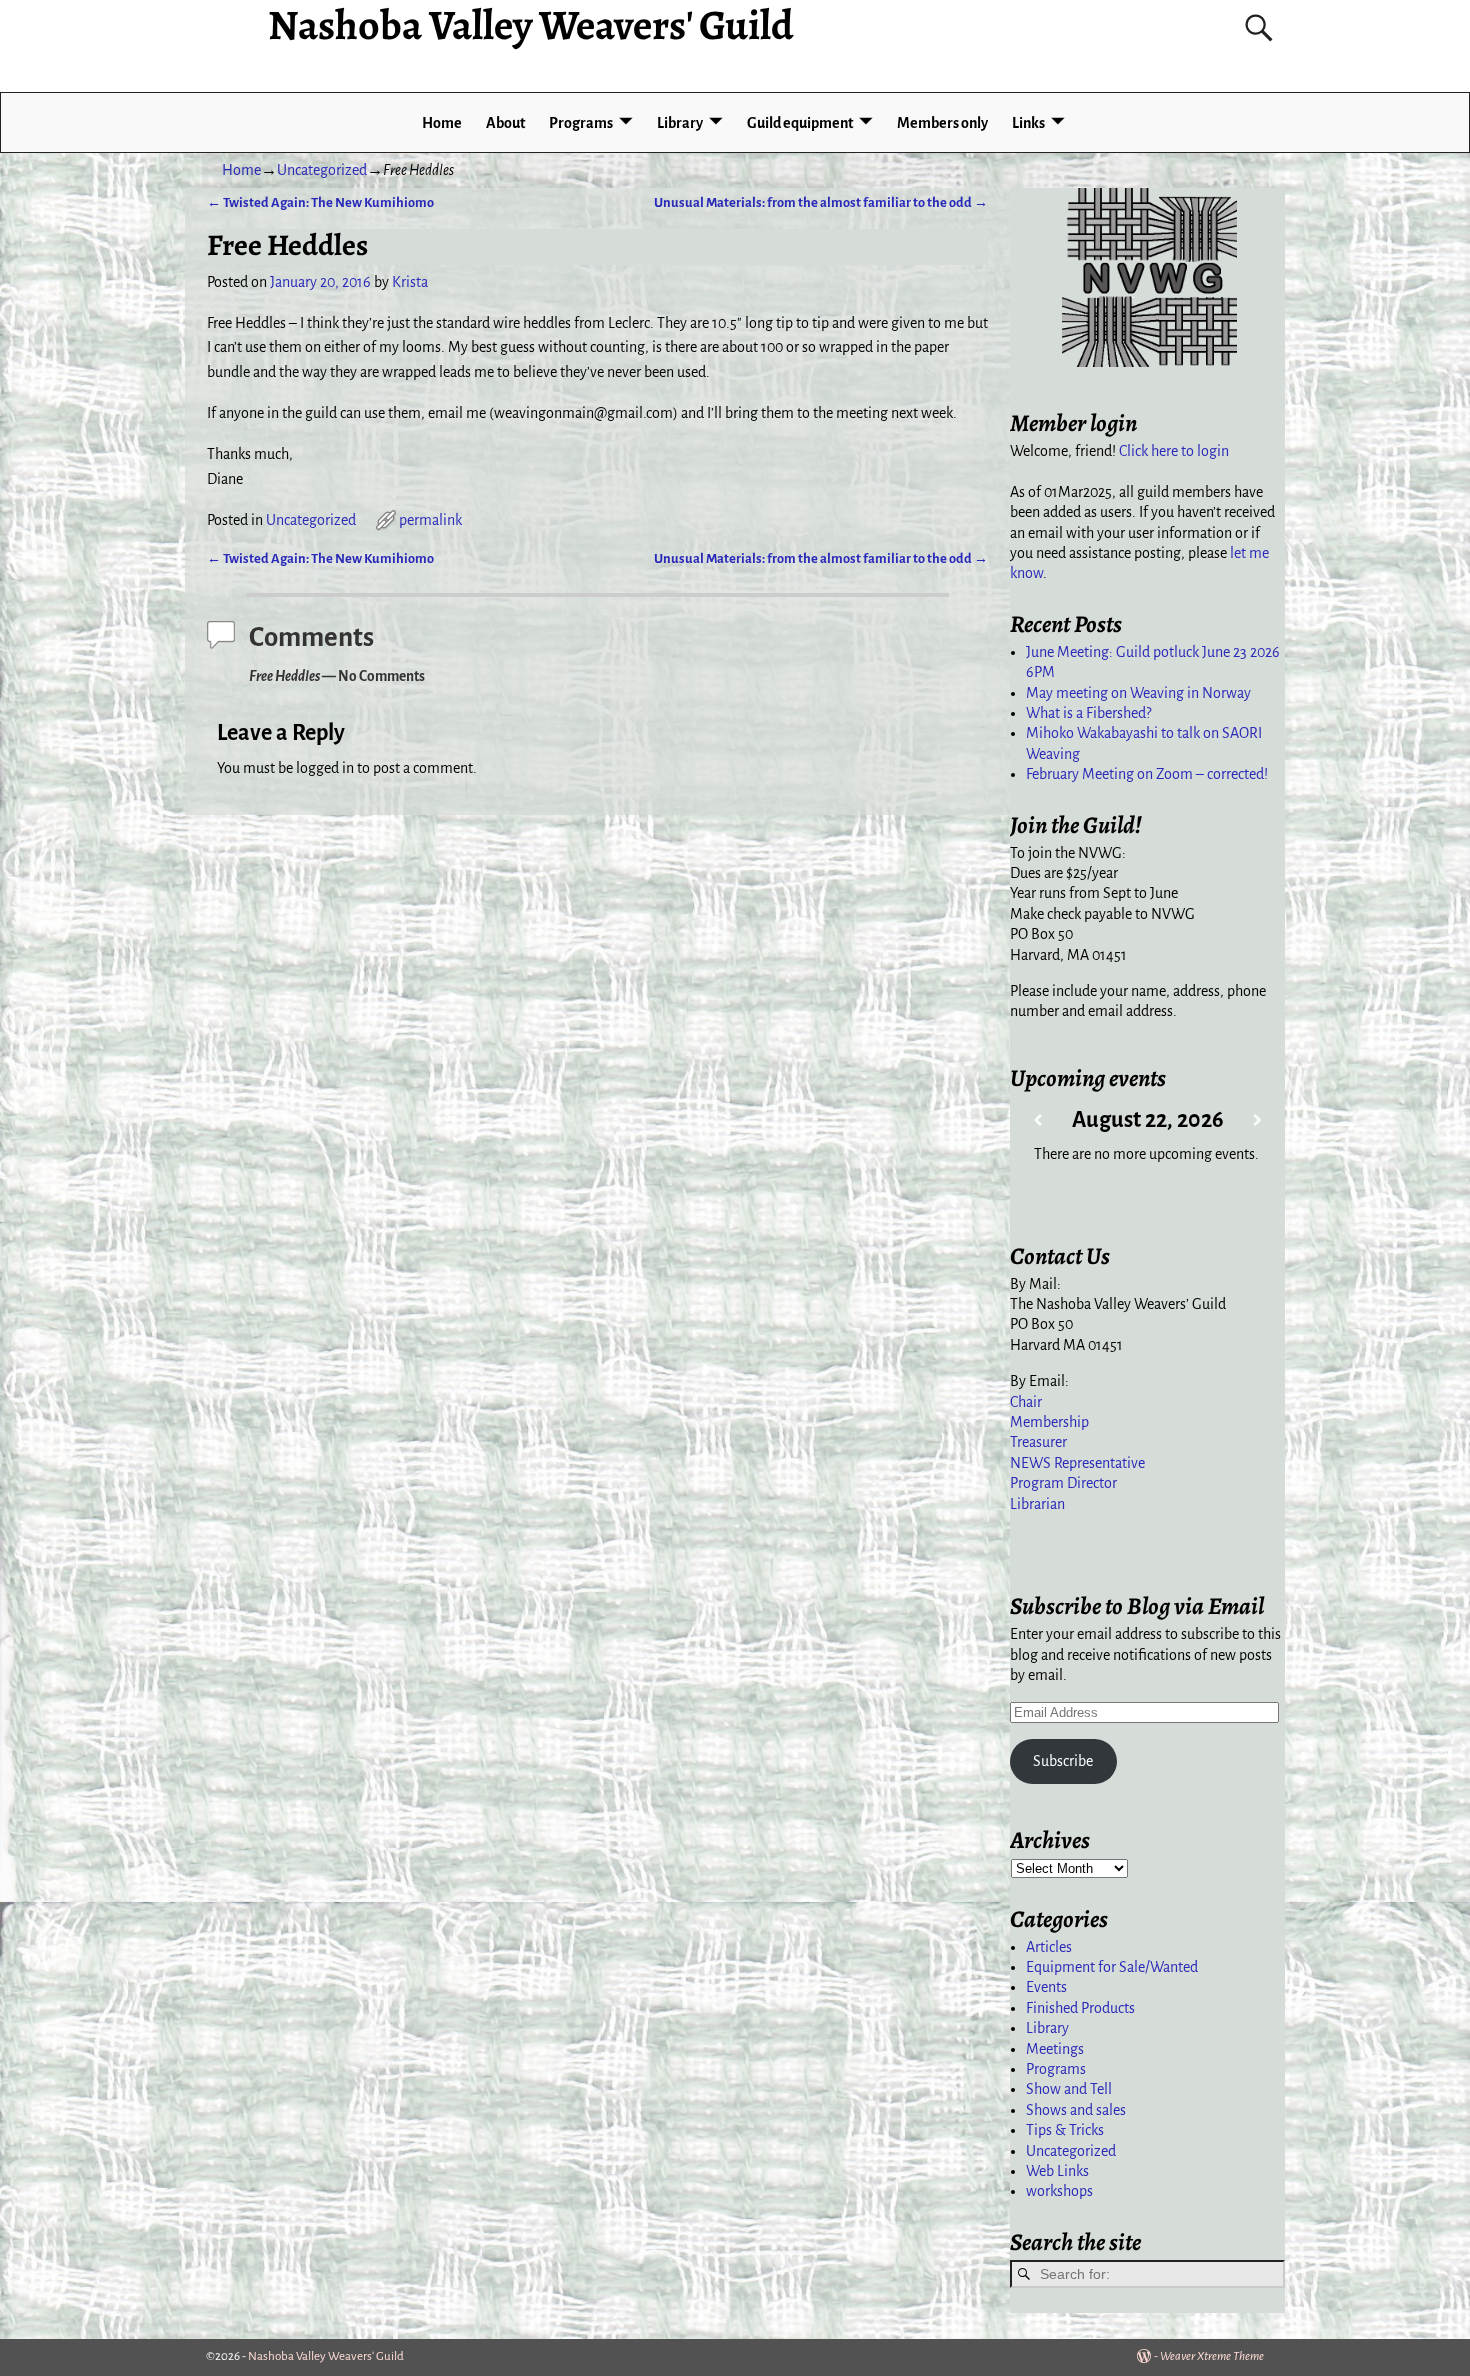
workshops (1059, 2191)
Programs (581, 123)
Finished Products (1080, 2008)
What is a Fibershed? (1088, 713)
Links (1028, 123)
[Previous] (1037, 1120)
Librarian (1037, 1504)
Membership (1049, 1422)
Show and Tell (1069, 2089)
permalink (430, 520)
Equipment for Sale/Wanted (1112, 1967)
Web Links (1057, 2171)
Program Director (1063, 1483)
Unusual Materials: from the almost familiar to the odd (821, 202)
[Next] (1257, 1120)
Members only (942, 123)
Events (1046, 1987)
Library (680, 123)
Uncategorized (322, 170)
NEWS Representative (1077, 1463)
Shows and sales (1076, 2110)
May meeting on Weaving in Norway (1138, 693)
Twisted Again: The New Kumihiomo (320, 202)
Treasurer (1038, 1442)
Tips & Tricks (1065, 2130)
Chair (1026, 1402)
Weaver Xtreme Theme (1212, 2356)
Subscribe (1063, 1761)
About (505, 123)
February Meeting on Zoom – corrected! (1147, 774)
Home (442, 123)
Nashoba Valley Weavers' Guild (326, 2356)
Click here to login (1174, 451)
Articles (1049, 1947)
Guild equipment (800, 123)
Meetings (1055, 2049)
